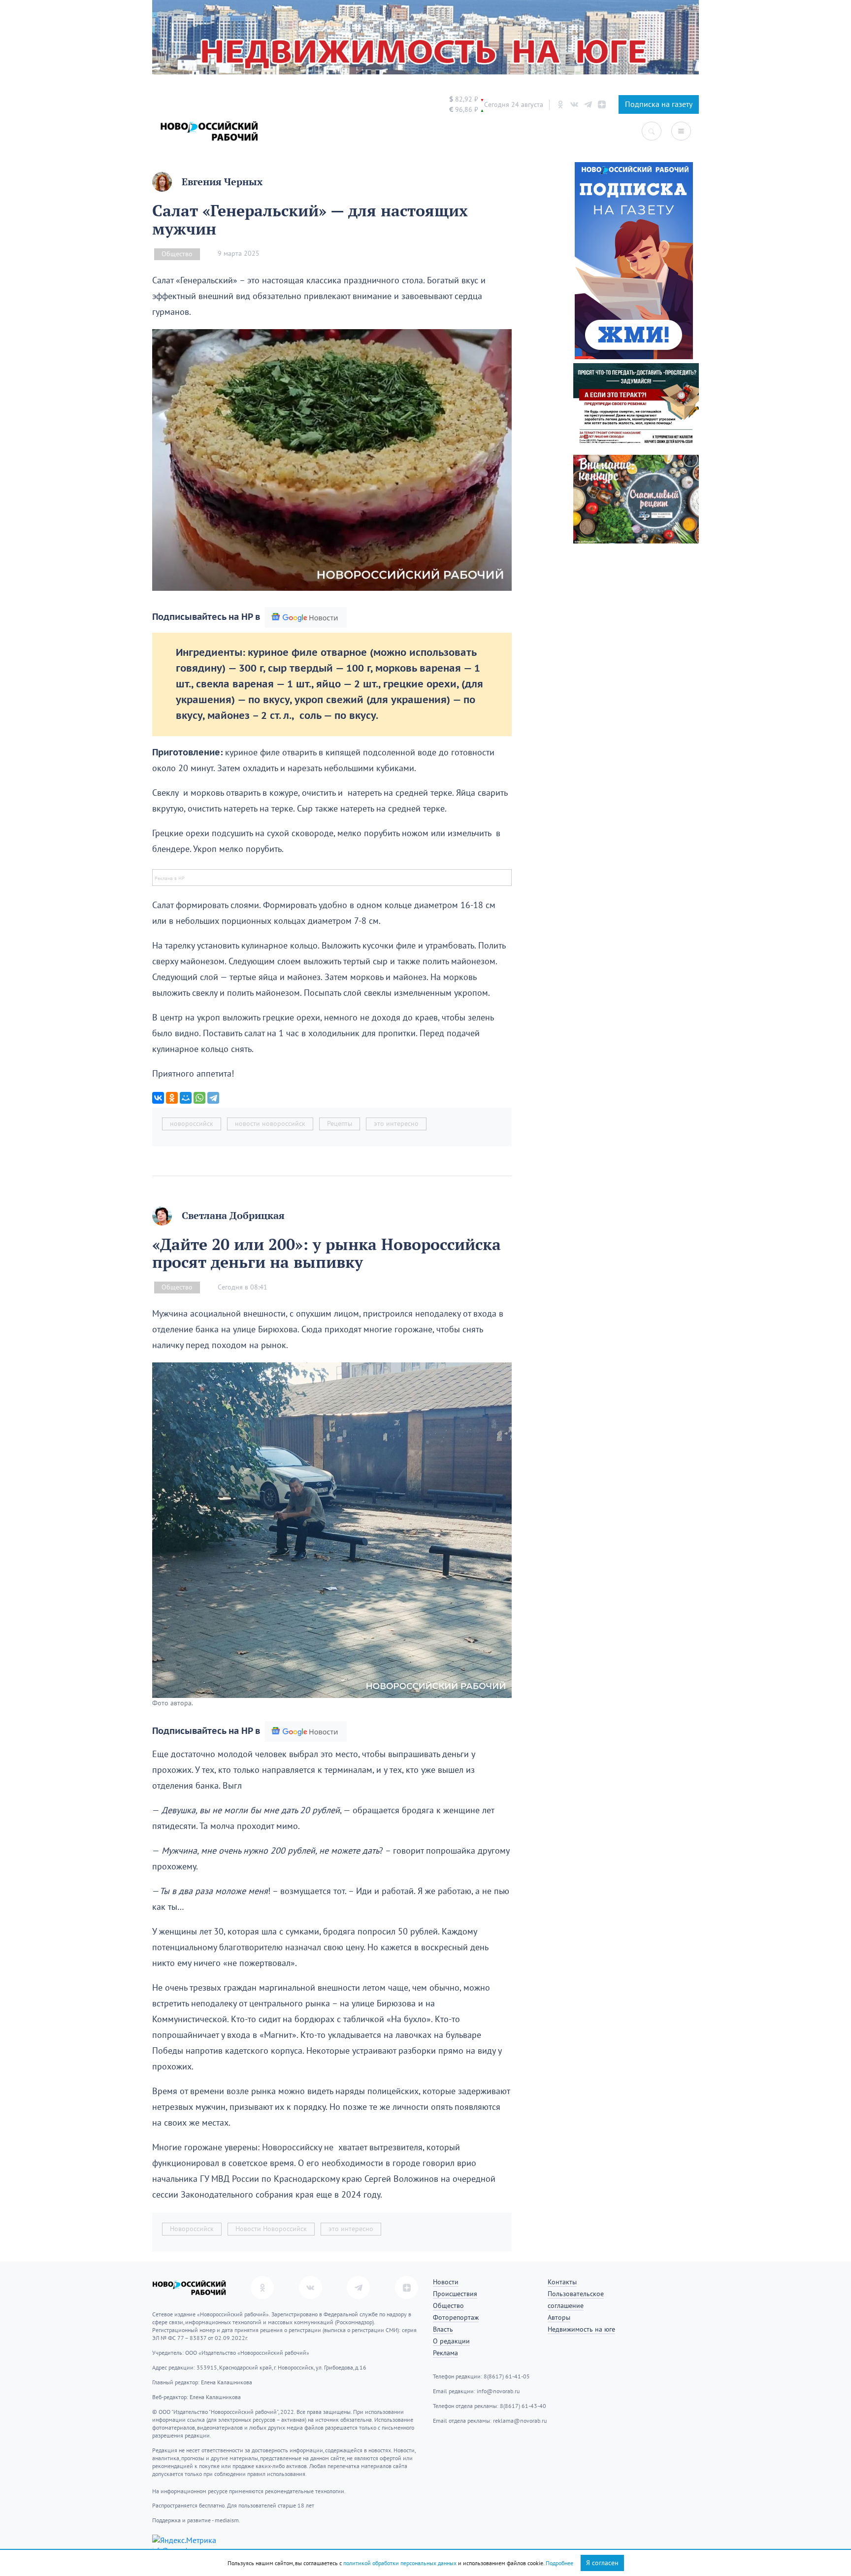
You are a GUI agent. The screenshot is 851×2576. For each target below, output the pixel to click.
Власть (443, 2329)
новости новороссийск (270, 1124)
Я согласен (602, 2563)
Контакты (562, 2282)
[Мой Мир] (186, 1098)
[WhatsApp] (199, 1098)
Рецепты (340, 1124)
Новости (446, 2282)
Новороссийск (192, 2229)
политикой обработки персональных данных (400, 2563)
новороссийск (192, 1124)
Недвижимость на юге (581, 2329)
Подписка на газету (659, 104)
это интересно (396, 1124)
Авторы (559, 2318)
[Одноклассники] (172, 1098)
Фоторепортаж (456, 2318)
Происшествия (455, 2294)
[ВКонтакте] (158, 1098)
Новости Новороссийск (271, 2229)
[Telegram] (213, 1098)
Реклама (445, 2353)
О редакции (451, 2341)
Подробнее (559, 2563)
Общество (177, 254)
